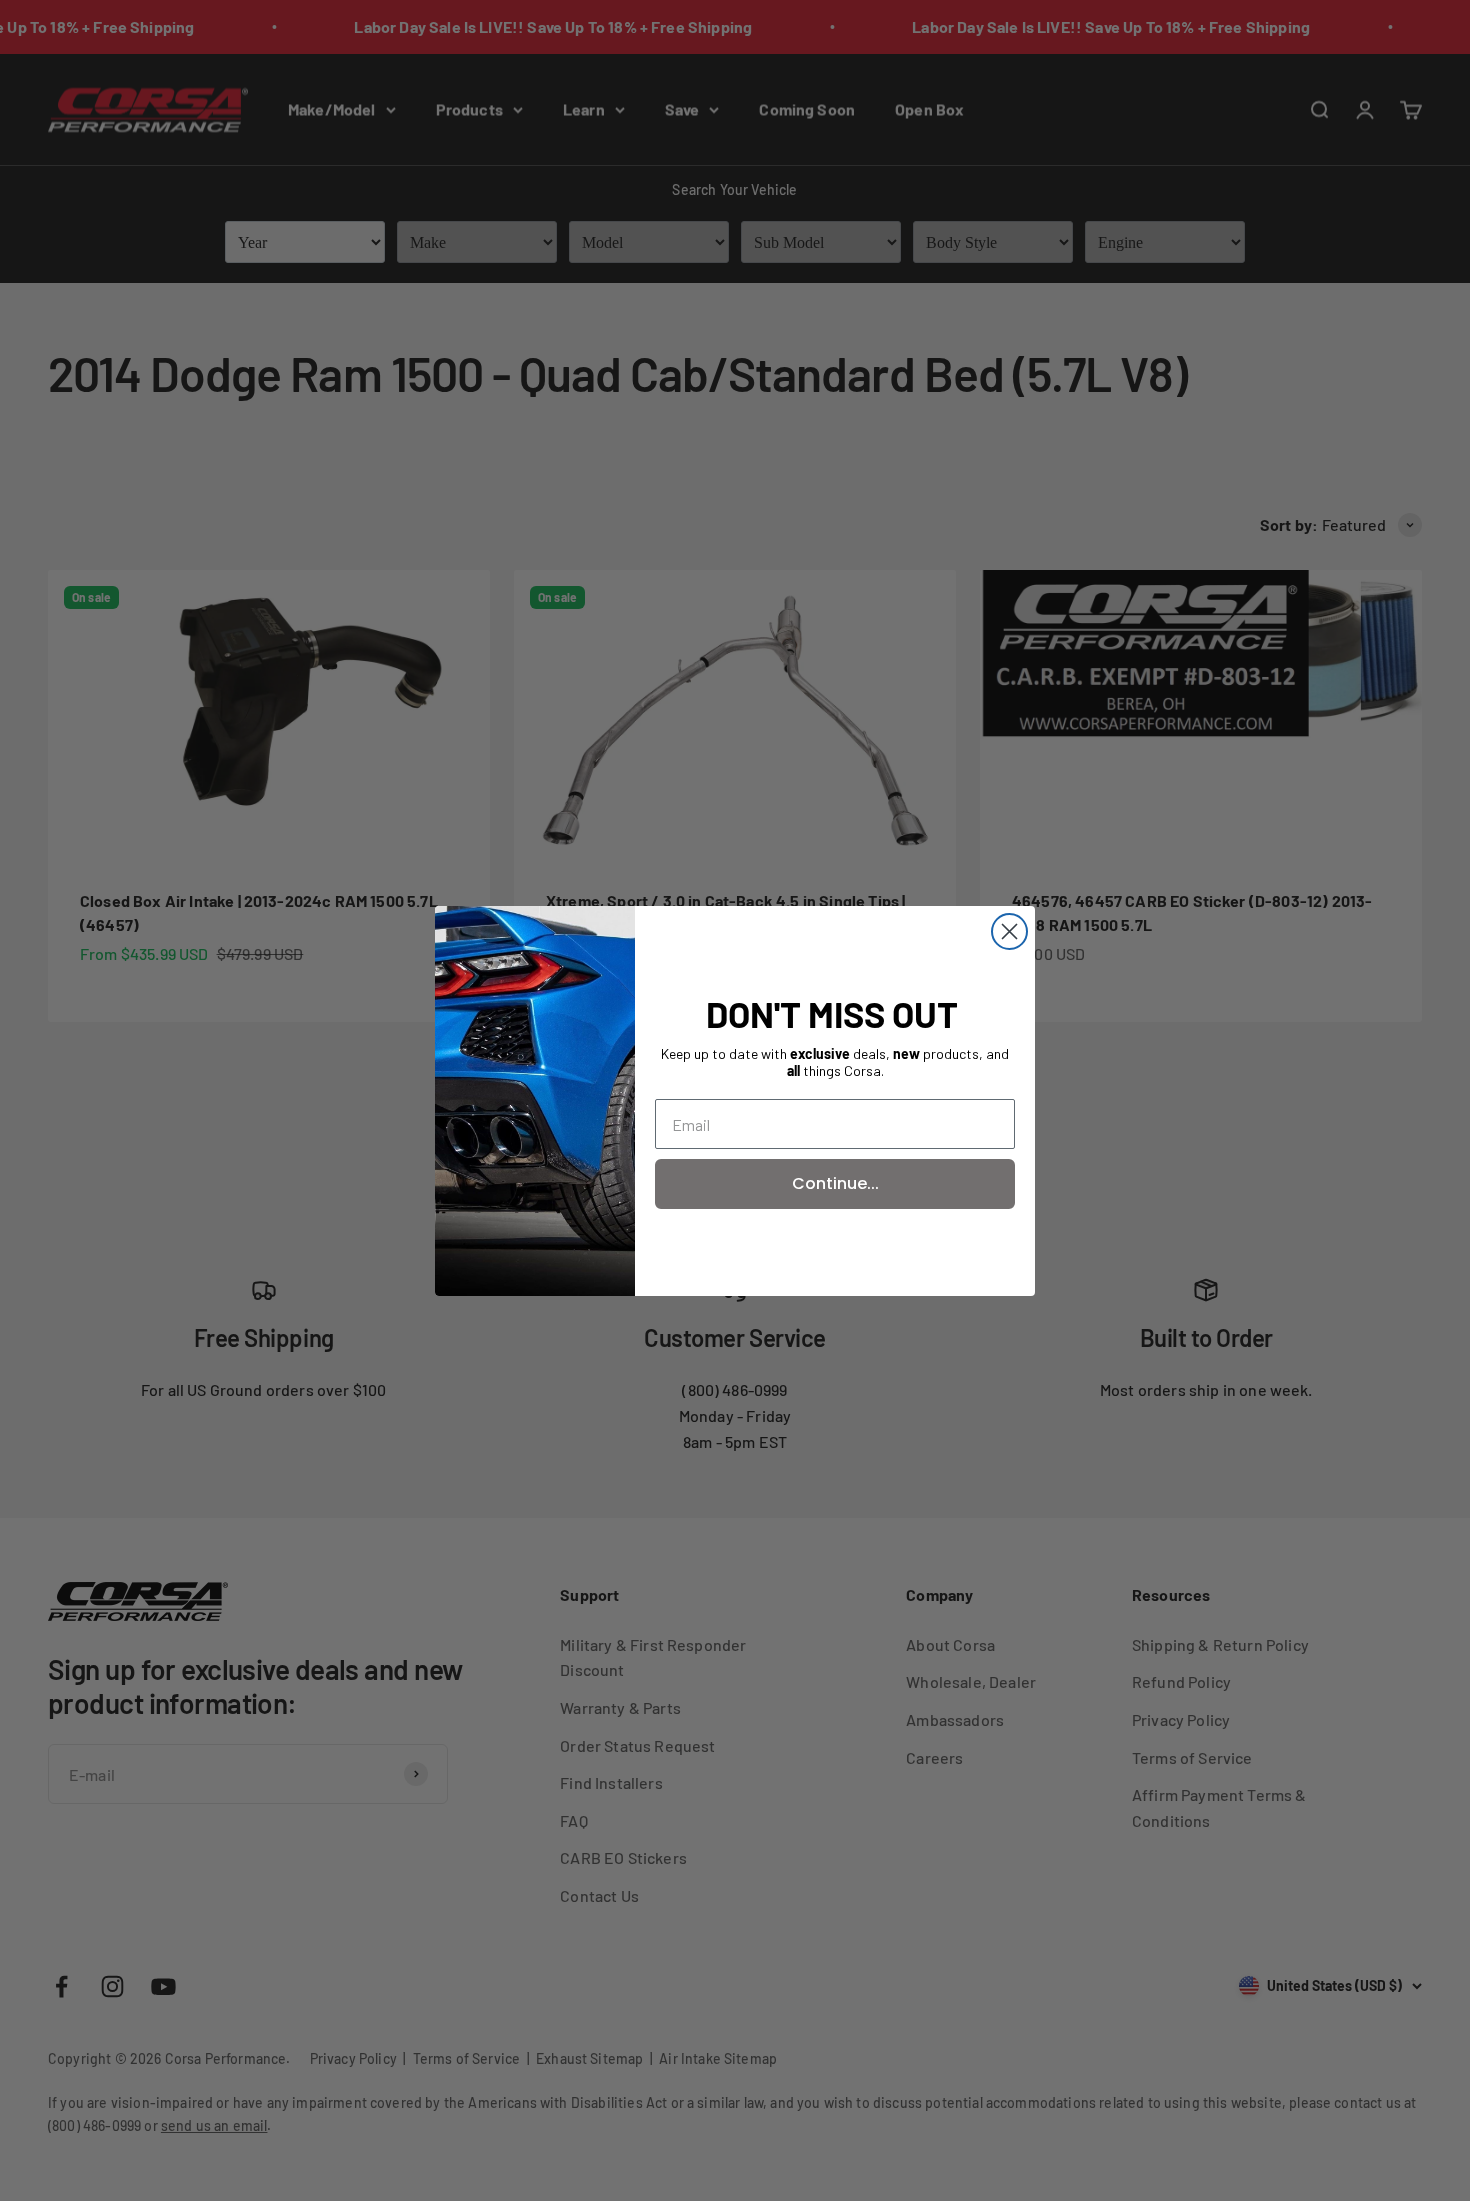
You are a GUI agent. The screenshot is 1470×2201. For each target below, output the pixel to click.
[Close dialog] (1009, 931)
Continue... (835, 1183)
